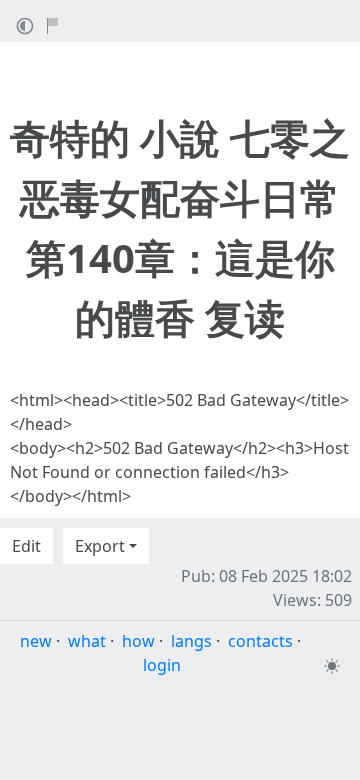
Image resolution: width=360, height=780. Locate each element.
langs (191, 641)
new (36, 641)
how (138, 641)
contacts (260, 641)
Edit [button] (26, 546)
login (162, 665)
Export (100, 546)
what (87, 641)
